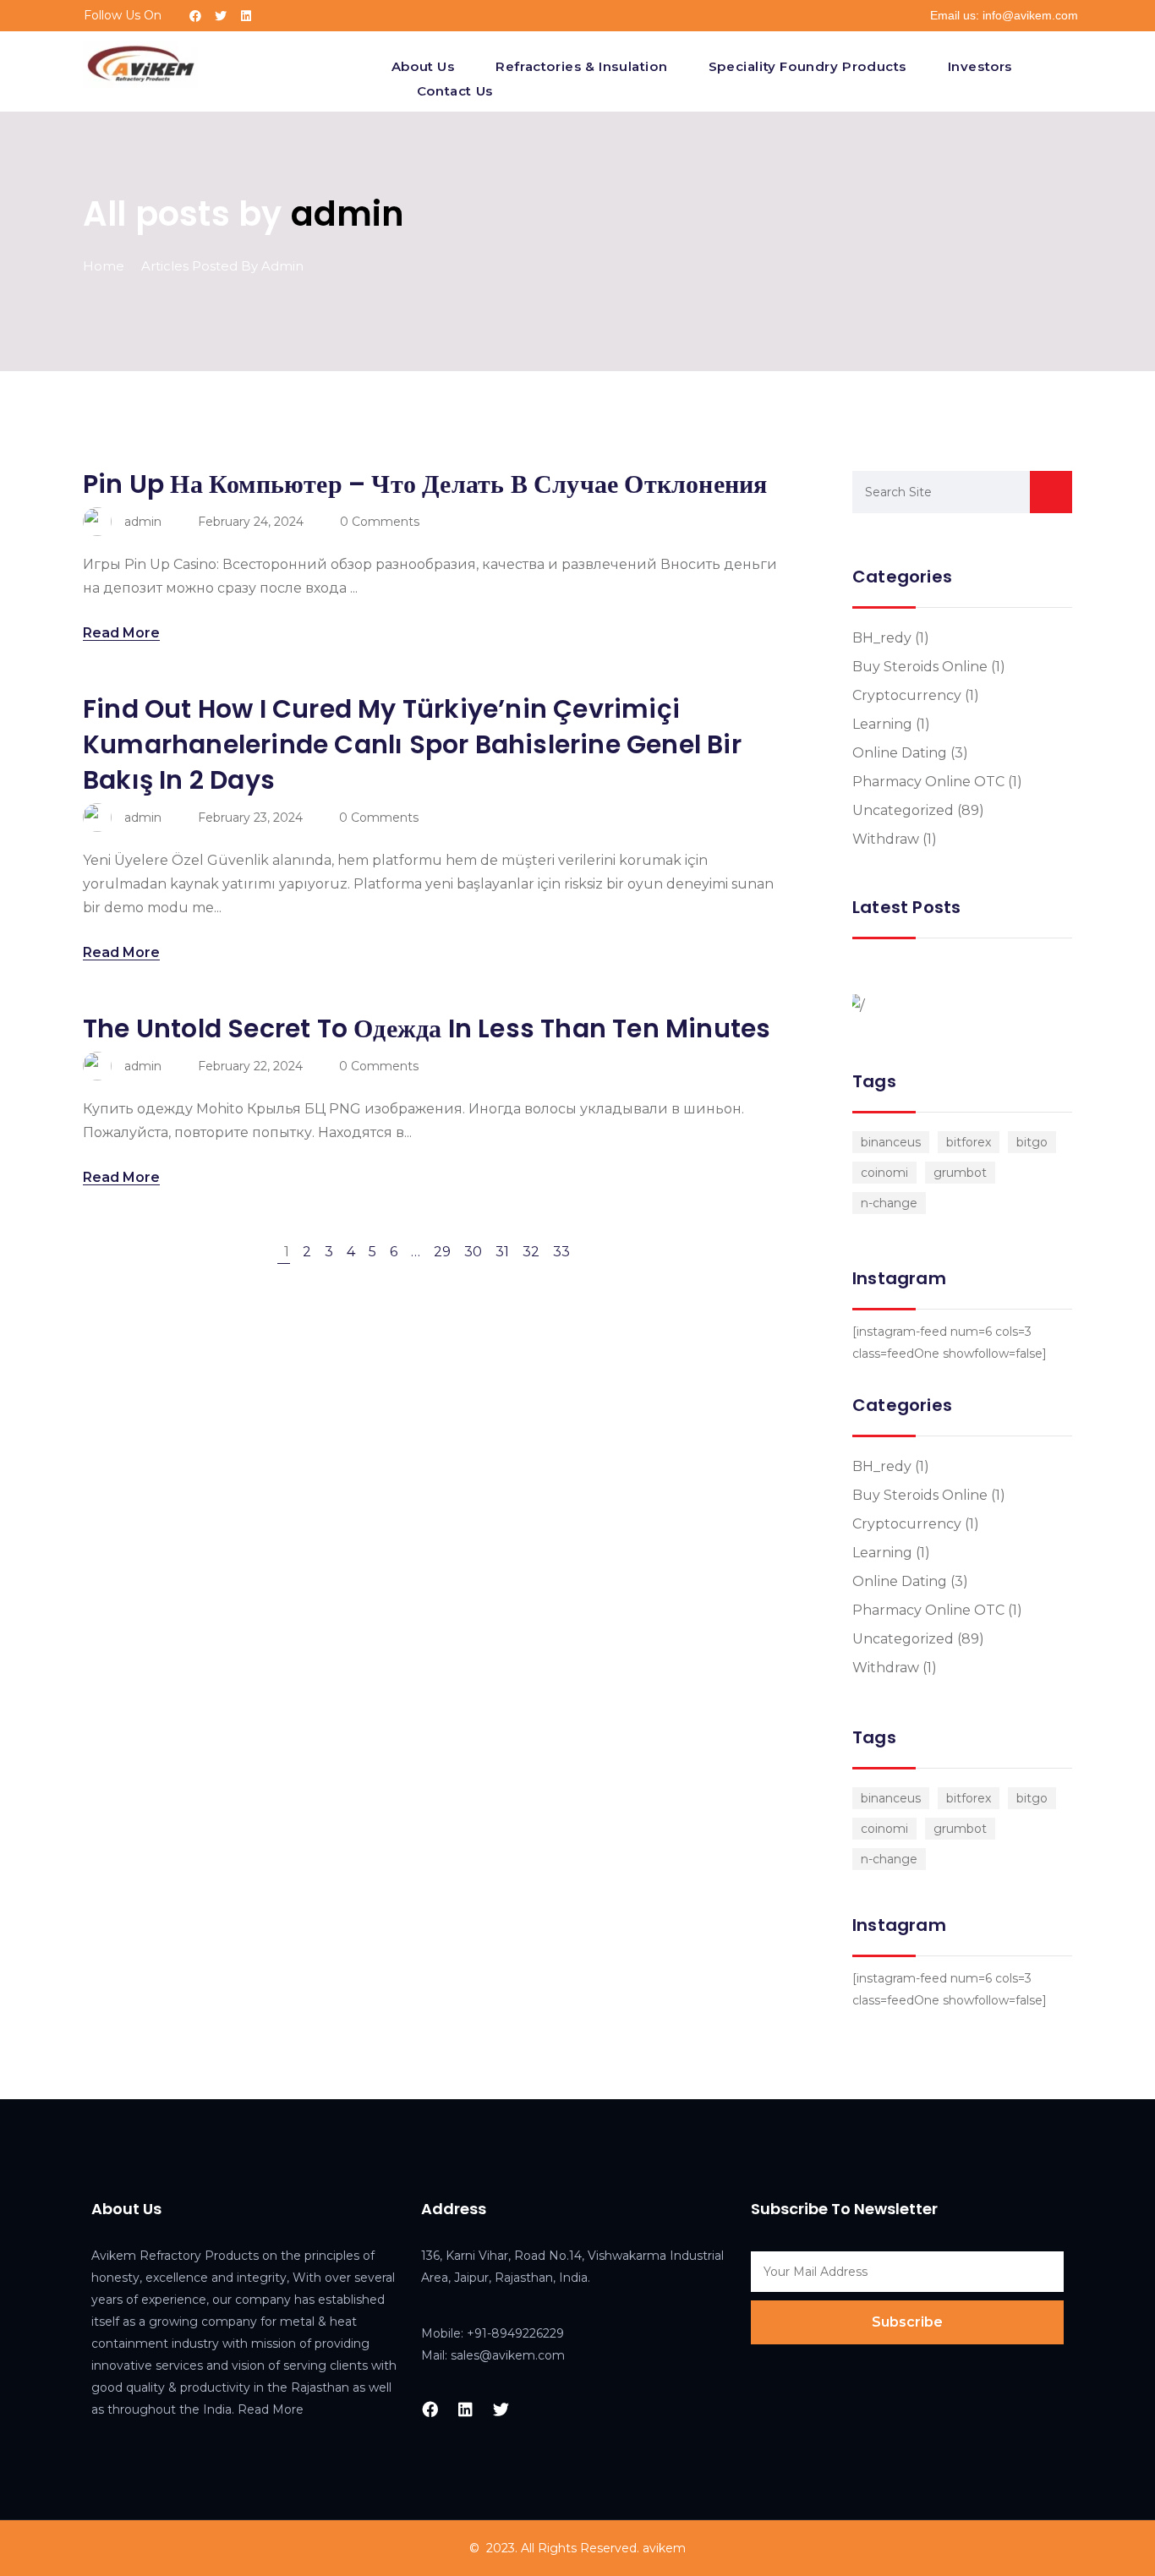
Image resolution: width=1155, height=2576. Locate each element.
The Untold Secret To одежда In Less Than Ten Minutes (427, 1028)
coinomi (884, 1173)
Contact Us (455, 91)
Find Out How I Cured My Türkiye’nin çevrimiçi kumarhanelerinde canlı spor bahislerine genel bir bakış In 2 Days (412, 744)
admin (348, 214)
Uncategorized (903, 810)
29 (442, 1252)
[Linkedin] (246, 16)
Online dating (900, 753)
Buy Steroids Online (920, 667)
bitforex (969, 1142)
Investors (980, 66)
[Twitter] (221, 16)
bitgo (1032, 1142)
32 (531, 1252)
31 (502, 1252)
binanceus (891, 1142)
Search (1051, 492)
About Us (423, 66)
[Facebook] (195, 16)
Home (104, 266)
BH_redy (882, 638)
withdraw (886, 839)
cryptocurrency (907, 695)
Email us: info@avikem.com (1004, 15)
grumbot (960, 1173)
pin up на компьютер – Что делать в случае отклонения (425, 484)
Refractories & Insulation (581, 66)
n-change (889, 1203)
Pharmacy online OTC (928, 782)
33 (561, 1252)
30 (473, 1252)
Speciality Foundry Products (807, 66)
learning (882, 724)
